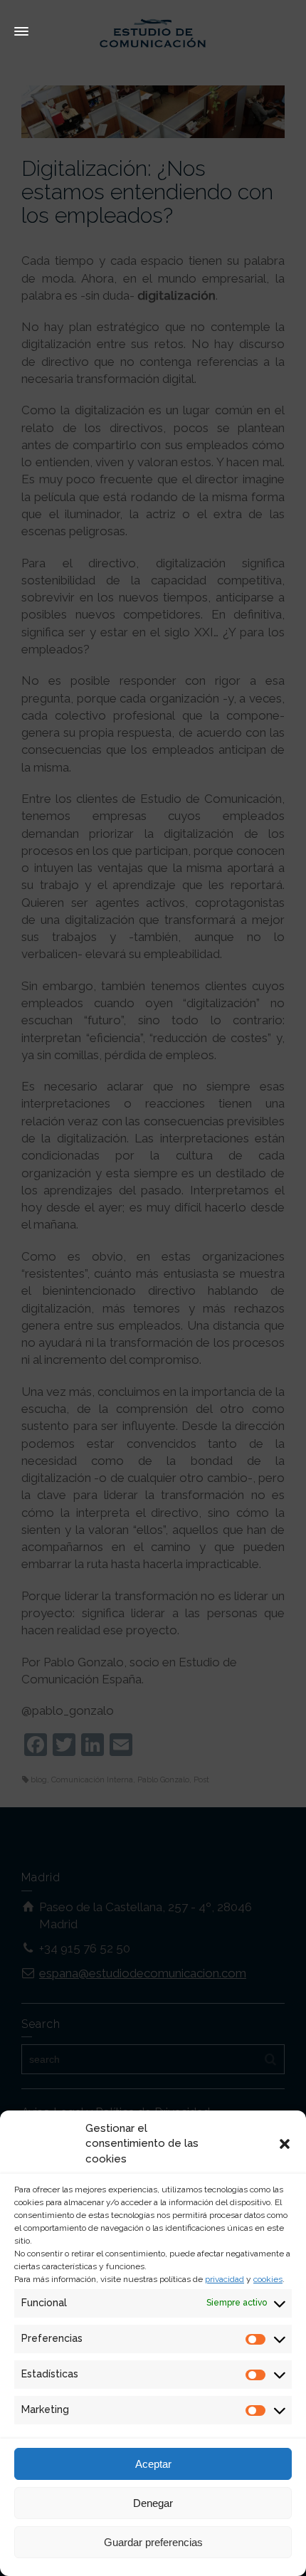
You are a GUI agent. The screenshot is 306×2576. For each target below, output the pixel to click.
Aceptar (153, 2464)
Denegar (153, 2503)
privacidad (225, 2279)
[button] (285, 2144)
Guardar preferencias (153, 2542)
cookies (268, 2279)
